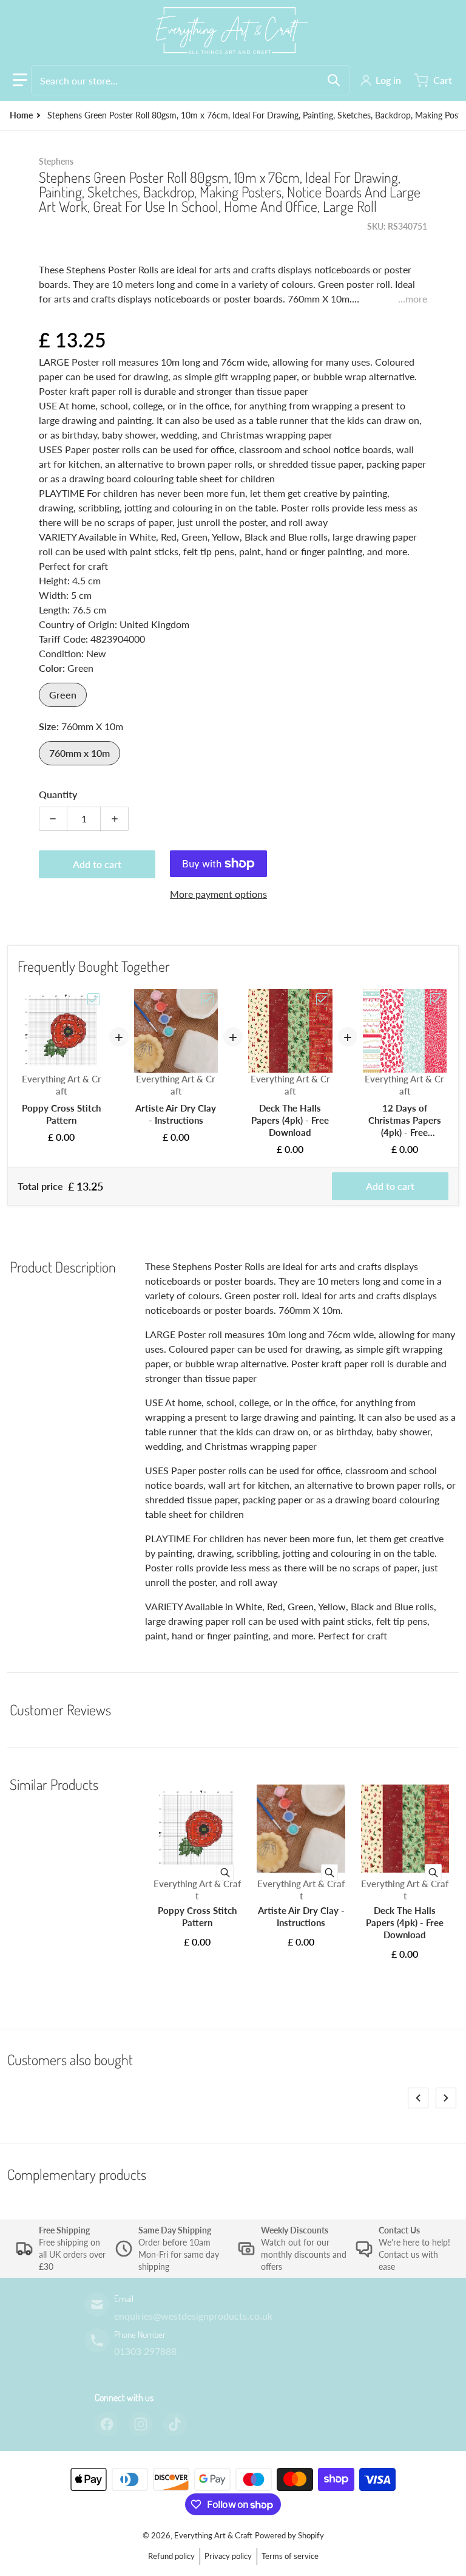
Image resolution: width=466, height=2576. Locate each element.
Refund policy (171, 2556)
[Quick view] (225, 1873)
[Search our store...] (334, 80)
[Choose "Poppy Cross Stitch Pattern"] (93, 999)
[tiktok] (175, 2424)
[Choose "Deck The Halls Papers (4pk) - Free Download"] (322, 999)
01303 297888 (145, 2351)
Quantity (58, 794)
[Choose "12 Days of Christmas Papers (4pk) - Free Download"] (436, 999)
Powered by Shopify (289, 2535)
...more (413, 299)
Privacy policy (228, 2556)
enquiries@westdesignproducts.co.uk (193, 2316)
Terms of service (290, 2556)
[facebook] (107, 2424)
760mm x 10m (79, 753)
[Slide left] (418, 2098)
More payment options (218, 894)
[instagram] (141, 2424)
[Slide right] (446, 2098)
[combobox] (190, 80)
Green (63, 695)
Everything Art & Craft (213, 2535)
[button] (20, 80)
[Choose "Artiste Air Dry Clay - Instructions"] (208, 999)
